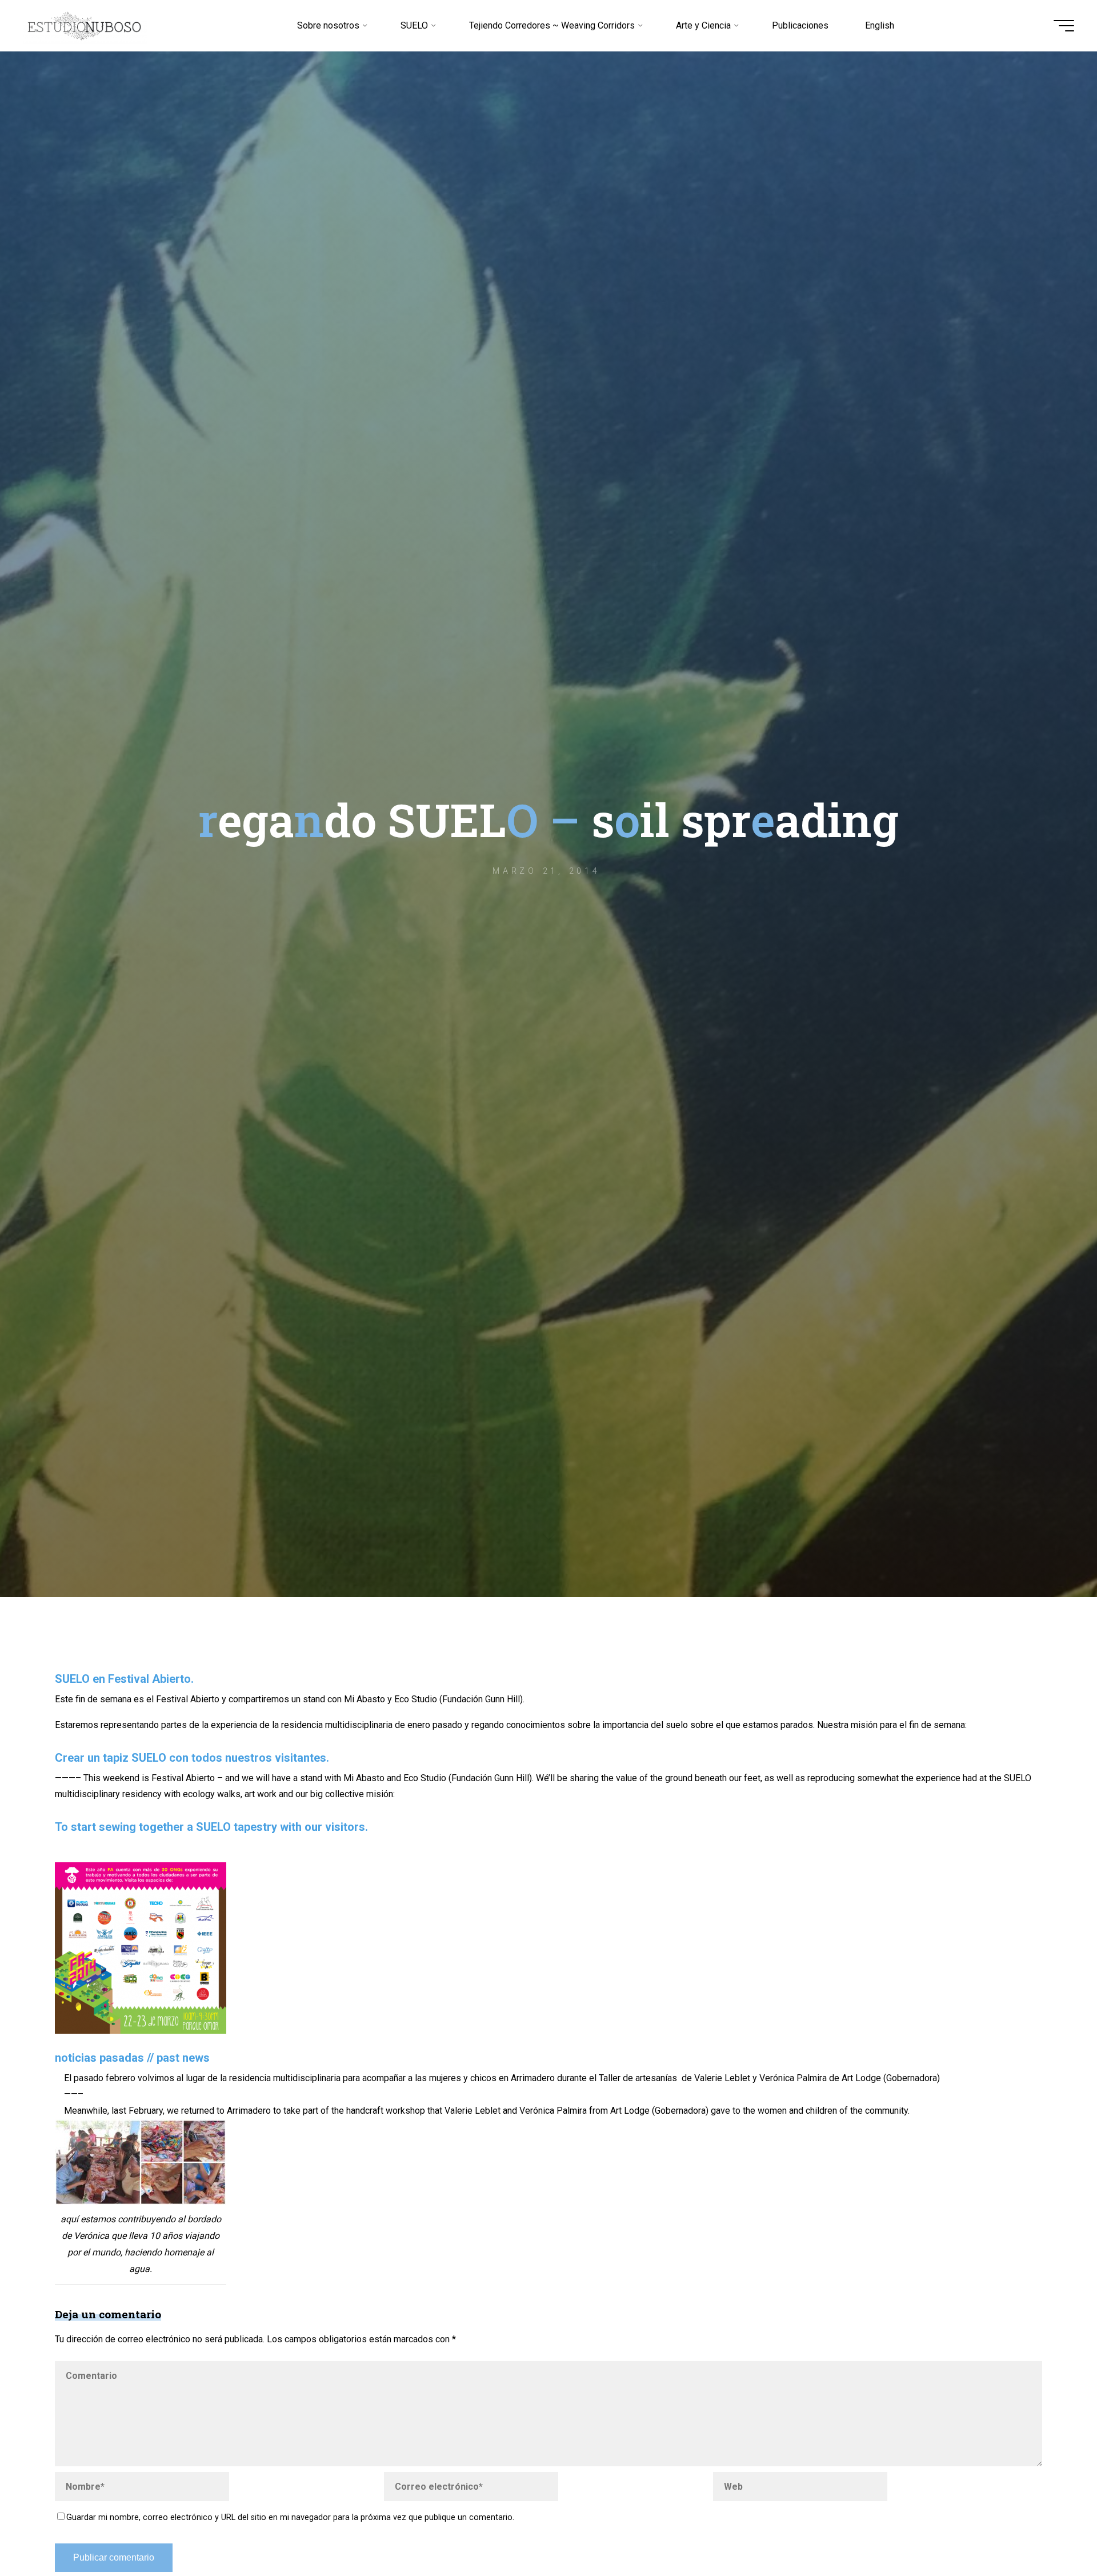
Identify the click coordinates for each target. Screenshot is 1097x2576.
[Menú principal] (1064, 26)
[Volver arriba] (1052, 2531)
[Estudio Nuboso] (85, 25)
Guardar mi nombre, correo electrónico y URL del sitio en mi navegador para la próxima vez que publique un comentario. (290, 2517)
